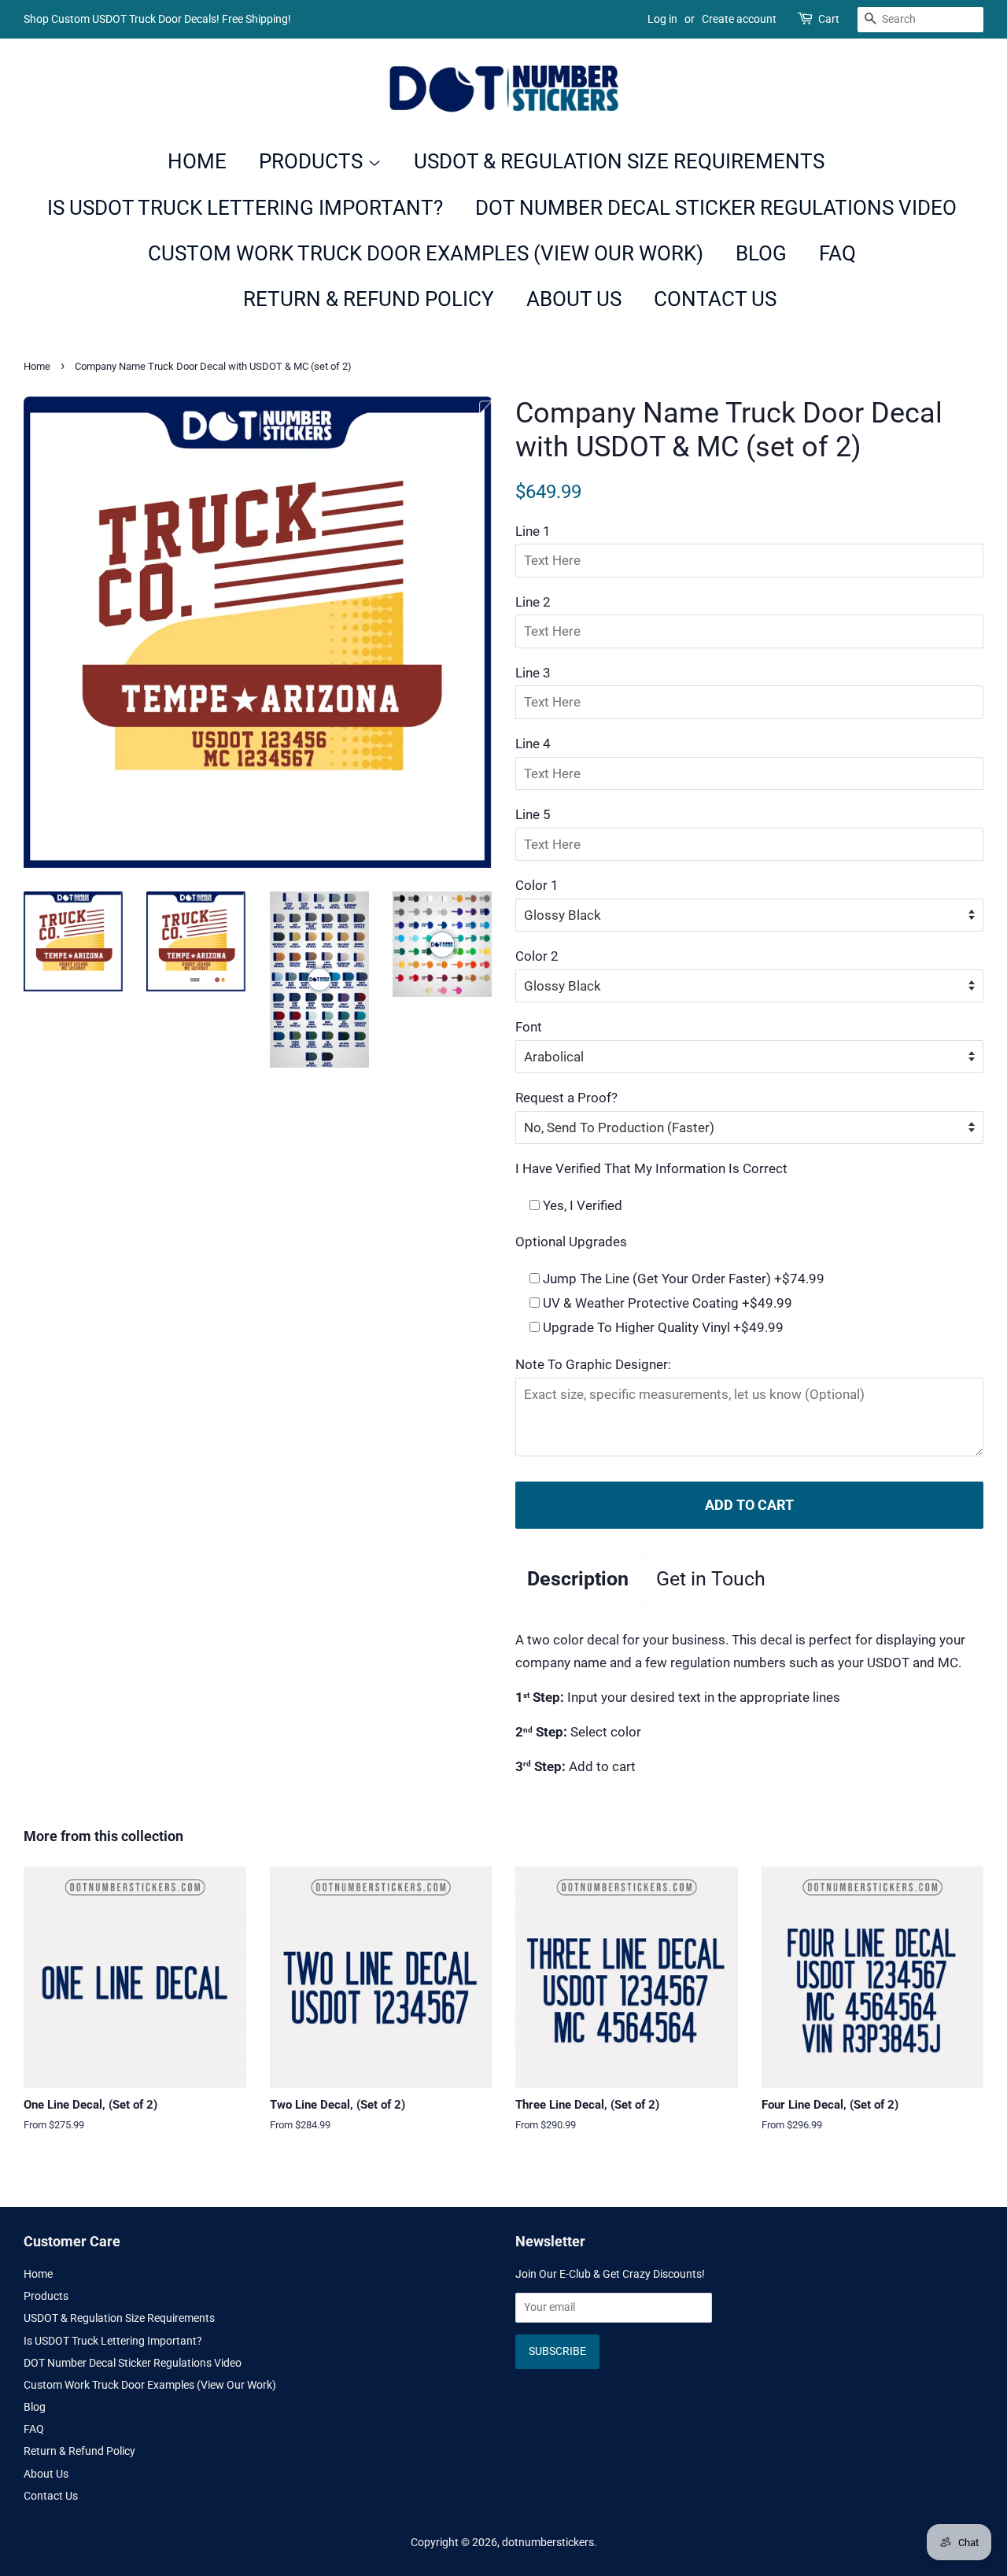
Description (578, 1579)
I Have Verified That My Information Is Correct (651, 1168)
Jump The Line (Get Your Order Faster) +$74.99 (682, 1279)
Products (313, 161)
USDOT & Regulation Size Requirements (619, 161)
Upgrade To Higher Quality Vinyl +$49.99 (662, 1327)
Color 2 (537, 956)
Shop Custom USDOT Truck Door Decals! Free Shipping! (157, 19)
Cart (829, 19)
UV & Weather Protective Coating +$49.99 (666, 1303)
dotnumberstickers (548, 2543)
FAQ (837, 253)
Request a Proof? (566, 1098)
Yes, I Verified (581, 1205)
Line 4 (533, 744)
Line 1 (533, 531)
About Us (574, 299)
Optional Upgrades (571, 1242)
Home (197, 161)
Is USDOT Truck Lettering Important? (245, 208)
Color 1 (537, 885)
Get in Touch (711, 1579)
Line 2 (533, 602)
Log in (662, 19)
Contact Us (715, 299)
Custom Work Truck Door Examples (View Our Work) (426, 253)
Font (529, 1027)
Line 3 (533, 673)
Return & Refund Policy (369, 299)
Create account (739, 19)
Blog (761, 253)
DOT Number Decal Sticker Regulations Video (716, 208)
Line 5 (533, 814)
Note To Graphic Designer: (593, 1364)
